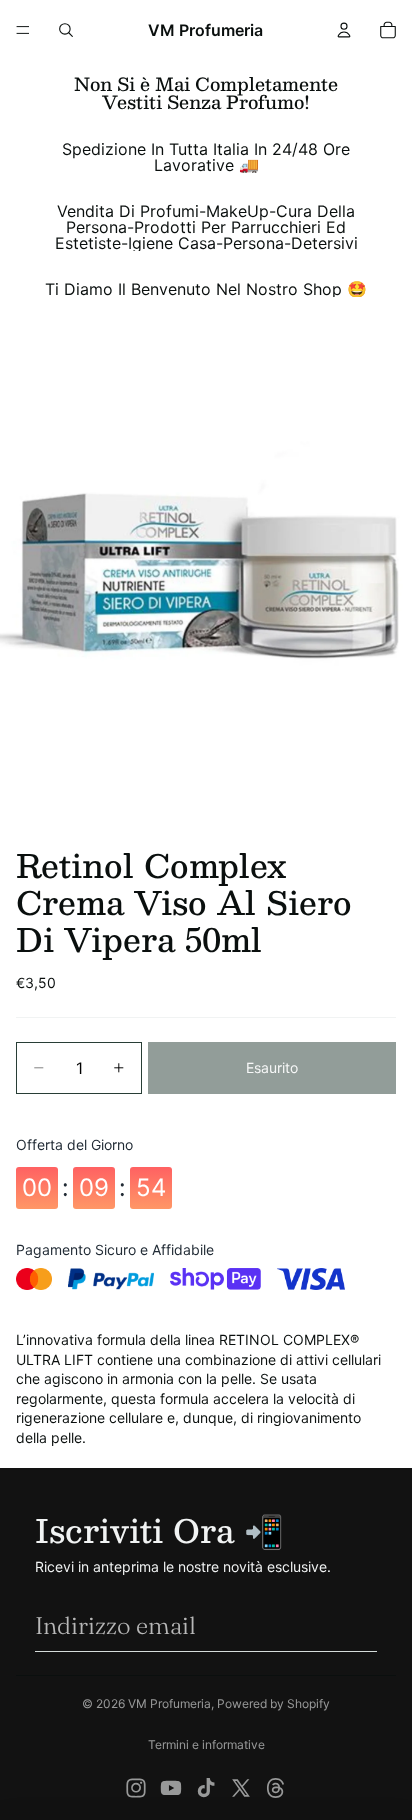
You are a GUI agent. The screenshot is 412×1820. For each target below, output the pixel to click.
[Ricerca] (66, 30)
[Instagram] (136, 1788)
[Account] (344, 30)
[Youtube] (171, 1788)
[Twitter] (241, 1788)
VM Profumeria (169, 1703)
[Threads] (276, 1788)
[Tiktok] (206, 1788)
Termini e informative (206, 1744)
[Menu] (23, 30)
